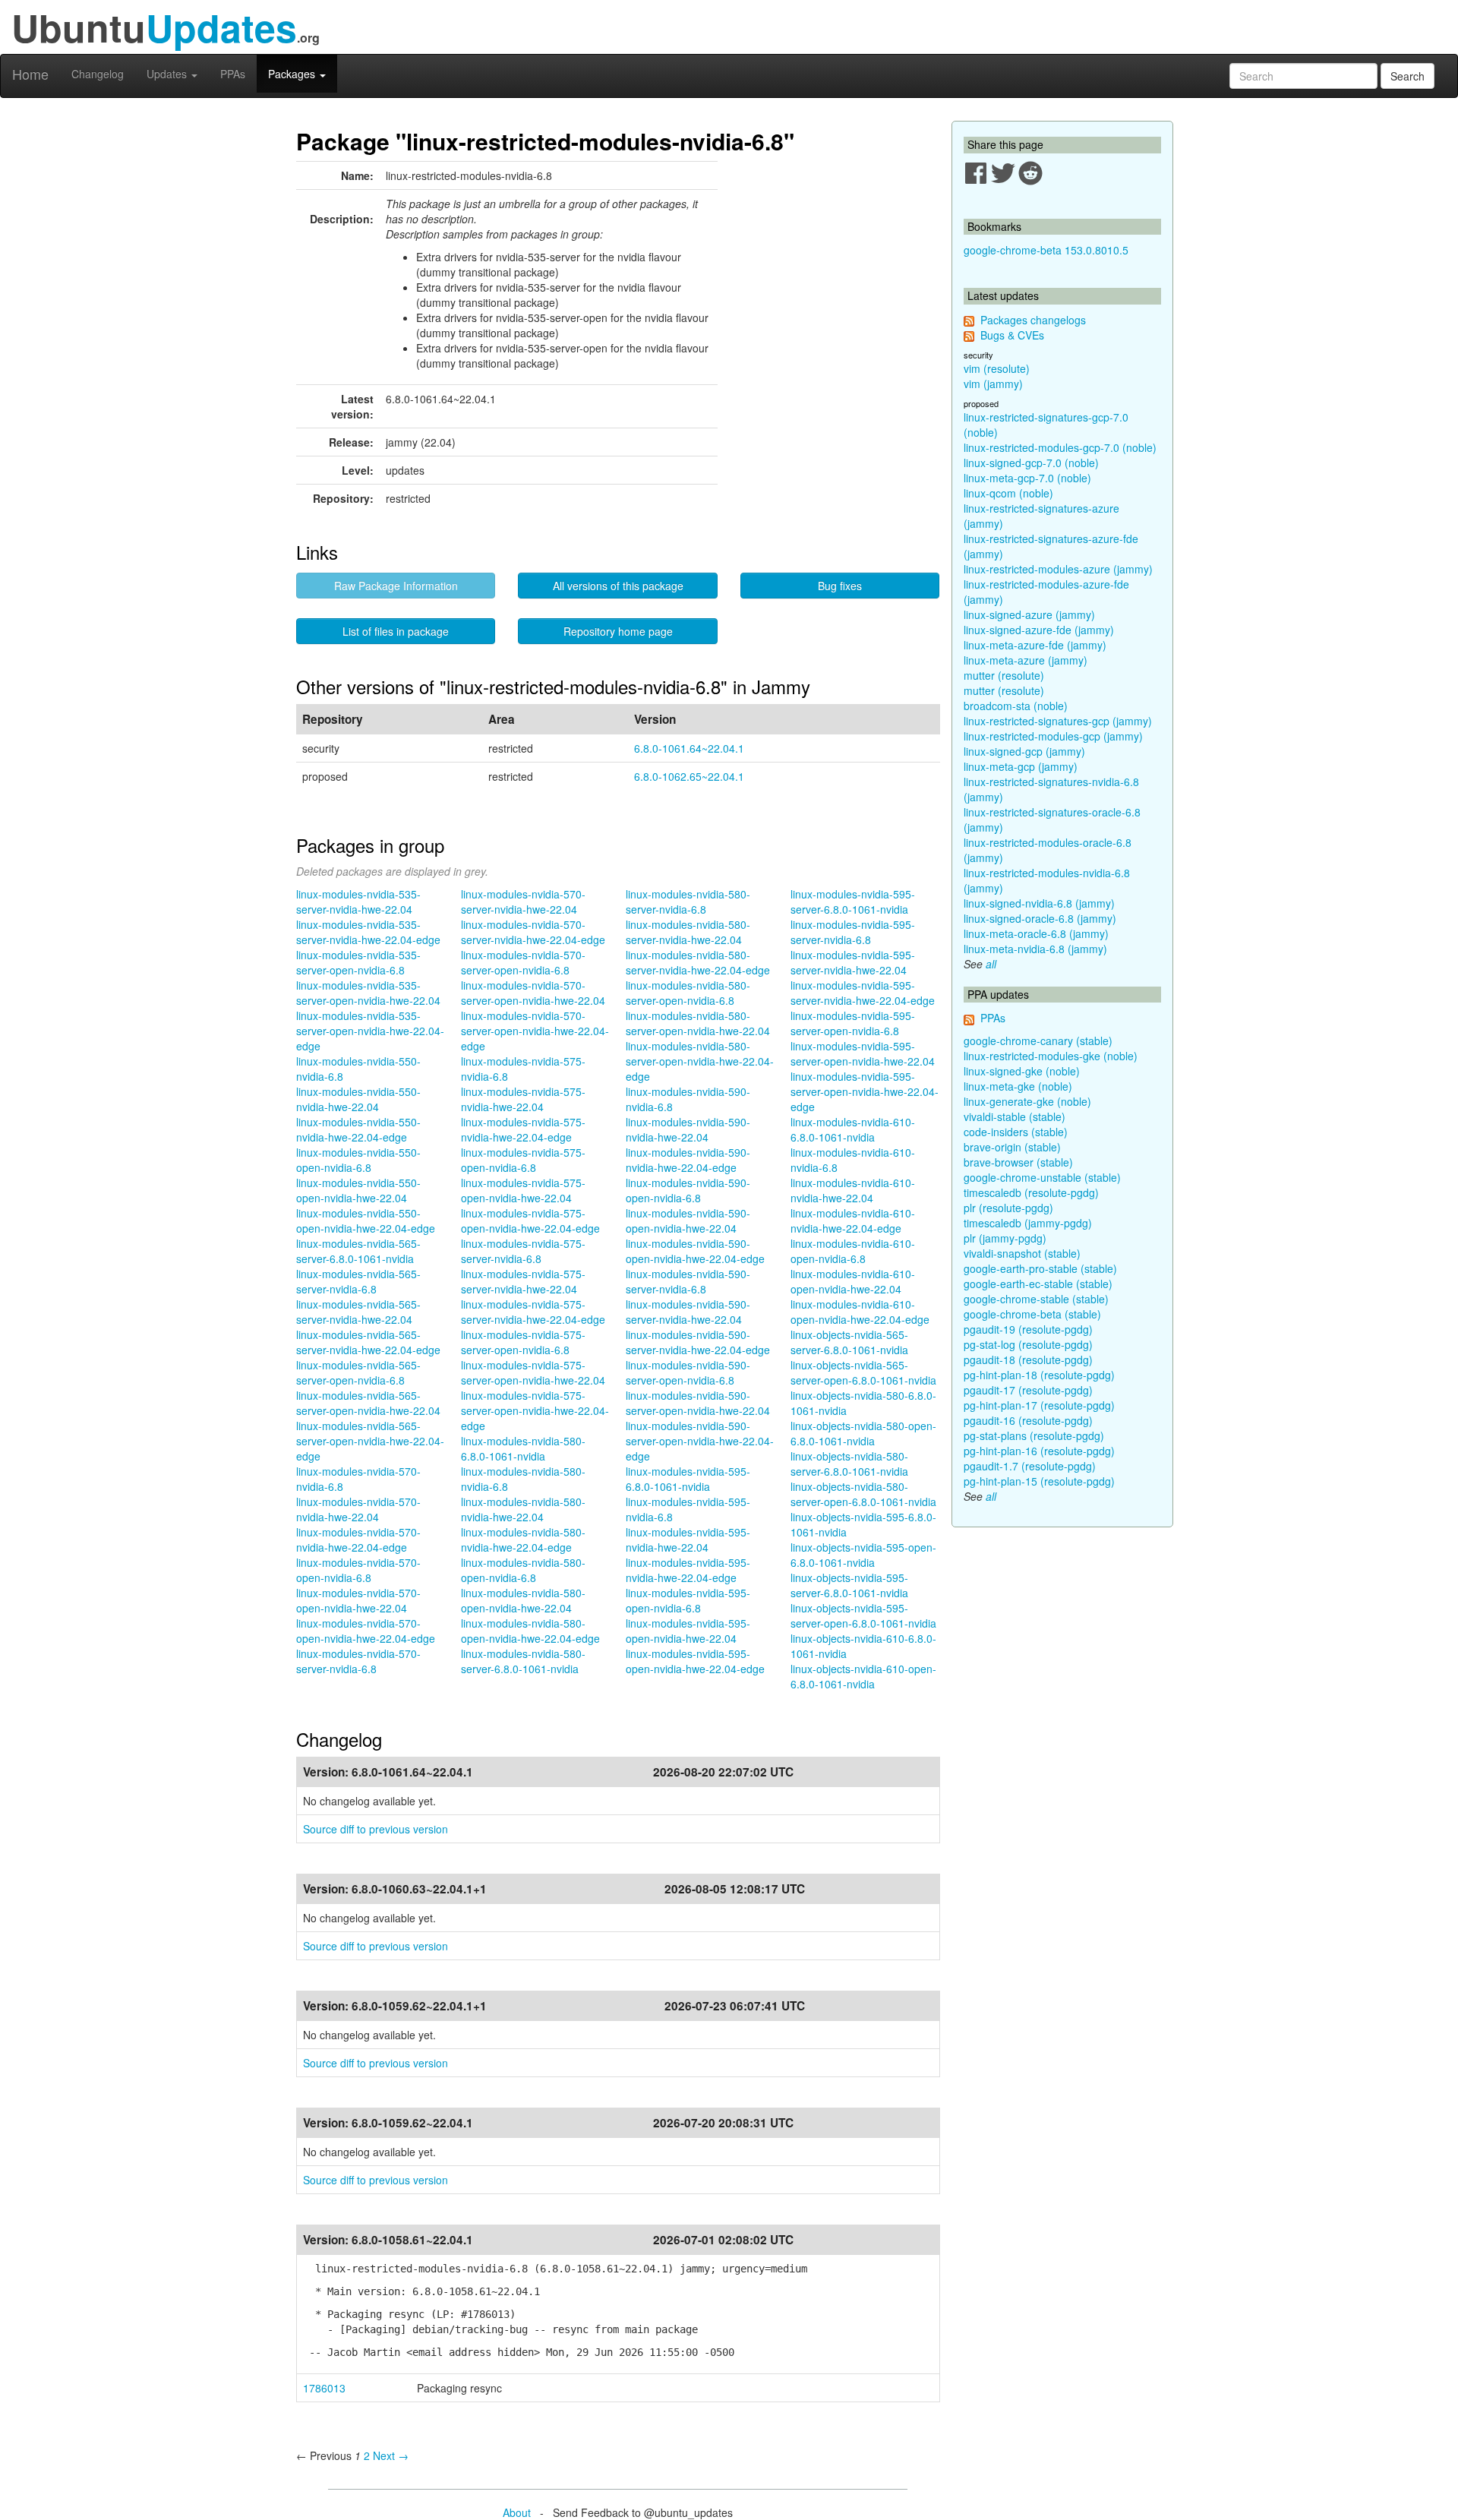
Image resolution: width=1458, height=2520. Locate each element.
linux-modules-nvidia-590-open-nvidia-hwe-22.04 (688, 1221)
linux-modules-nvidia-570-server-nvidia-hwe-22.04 (523, 902)
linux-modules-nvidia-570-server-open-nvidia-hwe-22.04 (533, 993)
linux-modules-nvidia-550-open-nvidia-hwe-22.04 (358, 1190)
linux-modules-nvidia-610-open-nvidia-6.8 (853, 1251)
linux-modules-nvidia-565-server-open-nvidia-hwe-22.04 (368, 1403)
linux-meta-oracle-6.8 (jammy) (1036, 933)
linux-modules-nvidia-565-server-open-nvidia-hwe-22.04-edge (370, 1441)
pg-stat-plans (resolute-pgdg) (1034, 1435)
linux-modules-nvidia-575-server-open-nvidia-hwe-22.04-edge (535, 1410)
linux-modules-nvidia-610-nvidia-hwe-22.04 (853, 1190)
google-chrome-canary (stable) (1038, 1041)
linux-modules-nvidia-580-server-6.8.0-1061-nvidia (523, 1661)
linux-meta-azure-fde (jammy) (1035, 645)
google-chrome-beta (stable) (1032, 1314)
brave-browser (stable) (1018, 1162)
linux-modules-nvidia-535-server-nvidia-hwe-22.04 (358, 902)
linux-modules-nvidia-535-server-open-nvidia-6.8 (358, 962)
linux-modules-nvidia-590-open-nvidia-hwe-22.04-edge (695, 1251)
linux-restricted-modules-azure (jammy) (1058, 569)
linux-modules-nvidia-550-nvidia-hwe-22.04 (358, 1099)
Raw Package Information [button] (396, 586)
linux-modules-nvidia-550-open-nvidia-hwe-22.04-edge (366, 1221)
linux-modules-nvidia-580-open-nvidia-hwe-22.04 (523, 1600)
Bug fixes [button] (840, 586)
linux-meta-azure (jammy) (1026, 660)
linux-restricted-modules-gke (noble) (1051, 1056)
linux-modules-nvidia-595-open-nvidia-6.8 (688, 1600)
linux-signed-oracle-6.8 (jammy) (1040, 918)
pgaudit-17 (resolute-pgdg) (1028, 1390)
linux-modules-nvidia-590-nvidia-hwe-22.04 (688, 1129)
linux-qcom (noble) (1008, 493)
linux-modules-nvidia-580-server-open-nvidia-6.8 (688, 993)
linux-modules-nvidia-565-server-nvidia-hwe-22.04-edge (368, 1342)
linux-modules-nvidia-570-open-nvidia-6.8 (358, 1570)
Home (30, 74)
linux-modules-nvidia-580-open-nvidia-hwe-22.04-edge (530, 1631)
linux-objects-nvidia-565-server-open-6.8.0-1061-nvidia (863, 1372)
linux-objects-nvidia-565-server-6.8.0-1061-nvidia (849, 1342)
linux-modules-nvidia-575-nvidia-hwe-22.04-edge (523, 1129)
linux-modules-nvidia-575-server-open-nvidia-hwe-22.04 (533, 1372)
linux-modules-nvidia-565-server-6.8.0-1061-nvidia (358, 1251)
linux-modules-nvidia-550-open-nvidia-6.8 (358, 1160)
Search (1408, 76)
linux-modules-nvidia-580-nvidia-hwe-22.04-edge (523, 1539)
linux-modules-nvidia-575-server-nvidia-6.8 (523, 1251)
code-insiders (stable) (1016, 1132)
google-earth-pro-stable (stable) (1040, 1268)
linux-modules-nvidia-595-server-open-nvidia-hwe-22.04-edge (865, 1091)
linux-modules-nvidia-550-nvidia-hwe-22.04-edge (358, 1129)
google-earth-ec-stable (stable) (1038, 1284)
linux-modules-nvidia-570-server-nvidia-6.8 (358, 1661)
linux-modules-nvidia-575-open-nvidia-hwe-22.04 (523, 1190)
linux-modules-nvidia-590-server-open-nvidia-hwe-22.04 (698, 1403)
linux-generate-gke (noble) (1027, 1101)
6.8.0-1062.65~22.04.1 (689, 776)
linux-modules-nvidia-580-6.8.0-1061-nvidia (523, 1448)
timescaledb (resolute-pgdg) (1031, 1192)
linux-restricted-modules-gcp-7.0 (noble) (1060, 447)
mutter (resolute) (1004, 675)
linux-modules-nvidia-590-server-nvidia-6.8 (688, 1281)
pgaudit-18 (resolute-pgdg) (1028, 1359)
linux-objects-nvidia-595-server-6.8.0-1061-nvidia (849, 1585)
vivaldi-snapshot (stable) (1022, 1253)
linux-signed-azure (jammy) (1029, 614)
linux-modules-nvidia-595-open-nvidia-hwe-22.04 (688, 1631)
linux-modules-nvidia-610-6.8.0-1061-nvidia (853, 1129)
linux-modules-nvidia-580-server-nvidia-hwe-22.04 (688, 932)
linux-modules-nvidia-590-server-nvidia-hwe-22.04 (688, 1312)
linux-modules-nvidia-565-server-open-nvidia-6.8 (358, 1372)
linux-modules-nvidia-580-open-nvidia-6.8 (523, 1570)
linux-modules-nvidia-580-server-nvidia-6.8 (688, 902)
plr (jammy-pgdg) (1005, 1238)
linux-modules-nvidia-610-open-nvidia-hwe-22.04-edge (860, 1312)
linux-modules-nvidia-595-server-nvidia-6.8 (853, 932)
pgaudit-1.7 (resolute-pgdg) (1030, 1466)
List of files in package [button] (396, 631)
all (991, 964)
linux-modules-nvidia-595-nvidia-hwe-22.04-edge (688, 1570)
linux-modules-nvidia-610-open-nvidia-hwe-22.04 (853, 1281)
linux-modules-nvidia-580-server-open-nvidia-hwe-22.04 (698, 1023)
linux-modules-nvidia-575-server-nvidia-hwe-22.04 (523, 1281)
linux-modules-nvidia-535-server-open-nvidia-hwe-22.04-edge (370, 1031)
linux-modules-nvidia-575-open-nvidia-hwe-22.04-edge (530, 1221)
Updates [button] (168, 74)
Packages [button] (293, 74)
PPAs (233, 74)
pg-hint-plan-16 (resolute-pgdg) (1039, 1451)
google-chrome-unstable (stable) (1042, 1177)
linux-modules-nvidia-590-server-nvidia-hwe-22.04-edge (698, 1342)
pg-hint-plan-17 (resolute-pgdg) (1039, 1405)
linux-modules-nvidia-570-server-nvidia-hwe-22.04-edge (533, 932)
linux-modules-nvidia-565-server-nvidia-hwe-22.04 (358, 1312)
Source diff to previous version (376, 1829)
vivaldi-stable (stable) (1015, 1116)
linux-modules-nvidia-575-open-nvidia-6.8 (523, 1160)
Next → (391, 2455)
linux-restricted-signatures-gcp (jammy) (1058, 721)
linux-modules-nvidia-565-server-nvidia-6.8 (358, 1281)
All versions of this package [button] (618, 586)
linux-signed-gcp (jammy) (1024, 751)
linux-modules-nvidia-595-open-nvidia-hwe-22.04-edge (695, 1661)
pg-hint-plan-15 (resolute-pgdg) (1039, 1481)
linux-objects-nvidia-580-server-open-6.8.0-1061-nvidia (863, 1494)
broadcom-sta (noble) (1016, 706)
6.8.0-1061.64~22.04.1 (689, 748)
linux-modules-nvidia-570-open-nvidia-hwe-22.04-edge (366, 1631)
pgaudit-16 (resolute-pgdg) (1028, 1420)
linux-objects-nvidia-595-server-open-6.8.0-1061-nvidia (863, 1615)
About (517, 2512)
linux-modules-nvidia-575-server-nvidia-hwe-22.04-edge (533, 1312)
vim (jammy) (993, 384)
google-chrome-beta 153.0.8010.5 (1046, 250)
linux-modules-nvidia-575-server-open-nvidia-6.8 (523, 1342)
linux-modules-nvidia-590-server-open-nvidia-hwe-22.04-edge (700, 1441)
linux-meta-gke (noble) (1018, 1086)
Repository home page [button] (618, 631)
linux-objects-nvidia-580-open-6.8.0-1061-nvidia (863, 1433)
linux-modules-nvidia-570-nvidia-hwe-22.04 (358, 1509)
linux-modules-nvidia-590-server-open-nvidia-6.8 (688, 1372)
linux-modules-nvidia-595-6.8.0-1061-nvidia (688, 1479)
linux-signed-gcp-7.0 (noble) (1031, 463)
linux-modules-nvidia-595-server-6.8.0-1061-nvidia (853, 902)
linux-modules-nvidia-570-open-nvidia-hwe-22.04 (358, 1600)
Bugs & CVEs (1012, 335)
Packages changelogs (1033, 320)
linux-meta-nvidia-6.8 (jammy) (1035, 949)
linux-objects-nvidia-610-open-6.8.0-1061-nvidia (863, 1676)
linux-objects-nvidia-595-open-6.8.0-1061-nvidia (863, 1555)
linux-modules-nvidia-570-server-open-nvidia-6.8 (523, 962)
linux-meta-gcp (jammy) (1021, 766)
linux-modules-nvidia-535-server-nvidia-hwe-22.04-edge (368, 932)
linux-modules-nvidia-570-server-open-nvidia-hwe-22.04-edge (535, 1031)
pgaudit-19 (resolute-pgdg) (1028, 1329)
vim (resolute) (997, 368)
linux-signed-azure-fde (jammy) (1039, 630)
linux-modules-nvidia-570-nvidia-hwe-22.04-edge (358, 1539)
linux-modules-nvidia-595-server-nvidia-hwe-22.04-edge (863, 993)
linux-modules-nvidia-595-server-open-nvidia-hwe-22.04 (863, 1053)
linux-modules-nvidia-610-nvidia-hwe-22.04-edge (853, 1221)
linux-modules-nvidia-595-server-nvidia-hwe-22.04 (853, 962)
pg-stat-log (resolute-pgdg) (1028, 1344)
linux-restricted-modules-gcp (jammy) (1053, 736)
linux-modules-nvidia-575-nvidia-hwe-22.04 (523, 1099)
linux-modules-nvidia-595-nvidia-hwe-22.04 (688, 1539)
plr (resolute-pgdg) (1008, 1208)
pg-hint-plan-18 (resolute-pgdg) (1039, 1375)
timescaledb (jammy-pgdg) (1028, 1223)
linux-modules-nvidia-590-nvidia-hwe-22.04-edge (688, 1160)
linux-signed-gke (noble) (1022, 1071)
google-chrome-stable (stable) (1036, 1299)
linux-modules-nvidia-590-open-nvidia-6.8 (688, 1190)
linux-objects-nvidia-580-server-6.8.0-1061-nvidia (849, 1464)
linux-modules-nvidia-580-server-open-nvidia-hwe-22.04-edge (700, 1061)
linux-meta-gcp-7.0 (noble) (1027, 478)
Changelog (98, 74)
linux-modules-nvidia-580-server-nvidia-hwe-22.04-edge (698, 962)
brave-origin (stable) (1012, 1147)
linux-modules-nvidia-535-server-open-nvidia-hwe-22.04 (368, 993)
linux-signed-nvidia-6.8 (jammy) (1039, 903)
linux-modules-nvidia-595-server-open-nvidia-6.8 (853, 1023)
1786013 (324, 2388)
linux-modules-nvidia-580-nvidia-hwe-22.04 (523, 1509)
